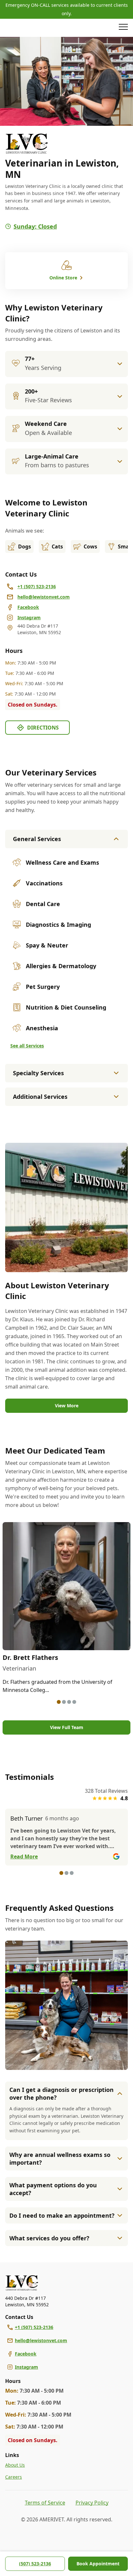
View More (67, 1406)
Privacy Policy (92, 2503)
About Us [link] (15, 2465)
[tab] (59, 1702)
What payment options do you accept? (53, 2189)
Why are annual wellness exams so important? (60, 2159)
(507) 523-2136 (35, 2564)
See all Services (27, 1046)
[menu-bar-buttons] (123, 28)
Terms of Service (45, 2503)
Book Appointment (98, 2564)
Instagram (26, 2367)
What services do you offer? (49, 2238)
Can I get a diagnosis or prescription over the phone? (61, 2094)
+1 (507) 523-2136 (34, 2327)
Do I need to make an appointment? (62, 2215)
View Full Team (67, 1727)
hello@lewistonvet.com (41, 2340)
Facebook (26, 2354)
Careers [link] (14, 2477)
